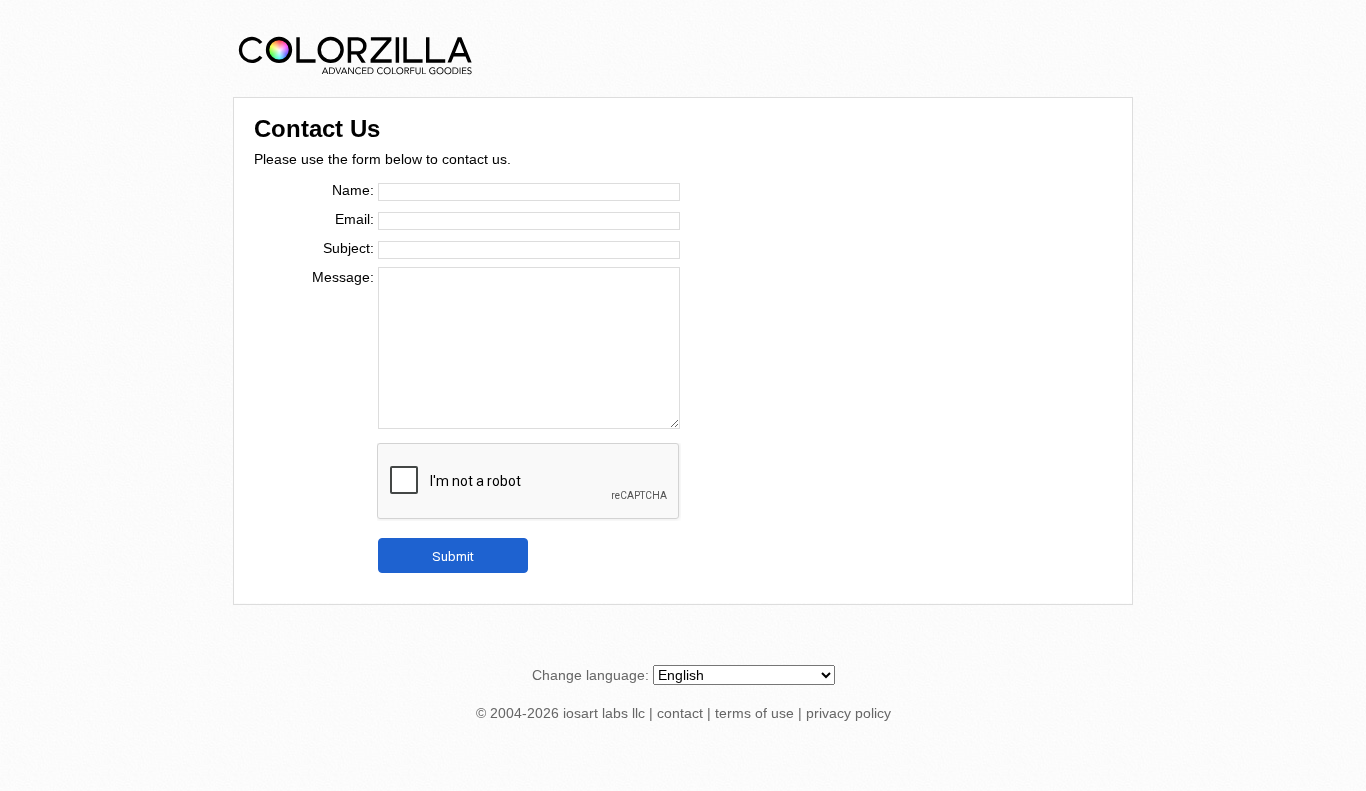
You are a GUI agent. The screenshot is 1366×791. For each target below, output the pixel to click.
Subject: (348, 248)
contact (680, 713)
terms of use (754, 713)
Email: (354, 219)
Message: (343, 277)
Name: (353, 190)
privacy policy (848, 713)
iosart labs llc (604, 713)
